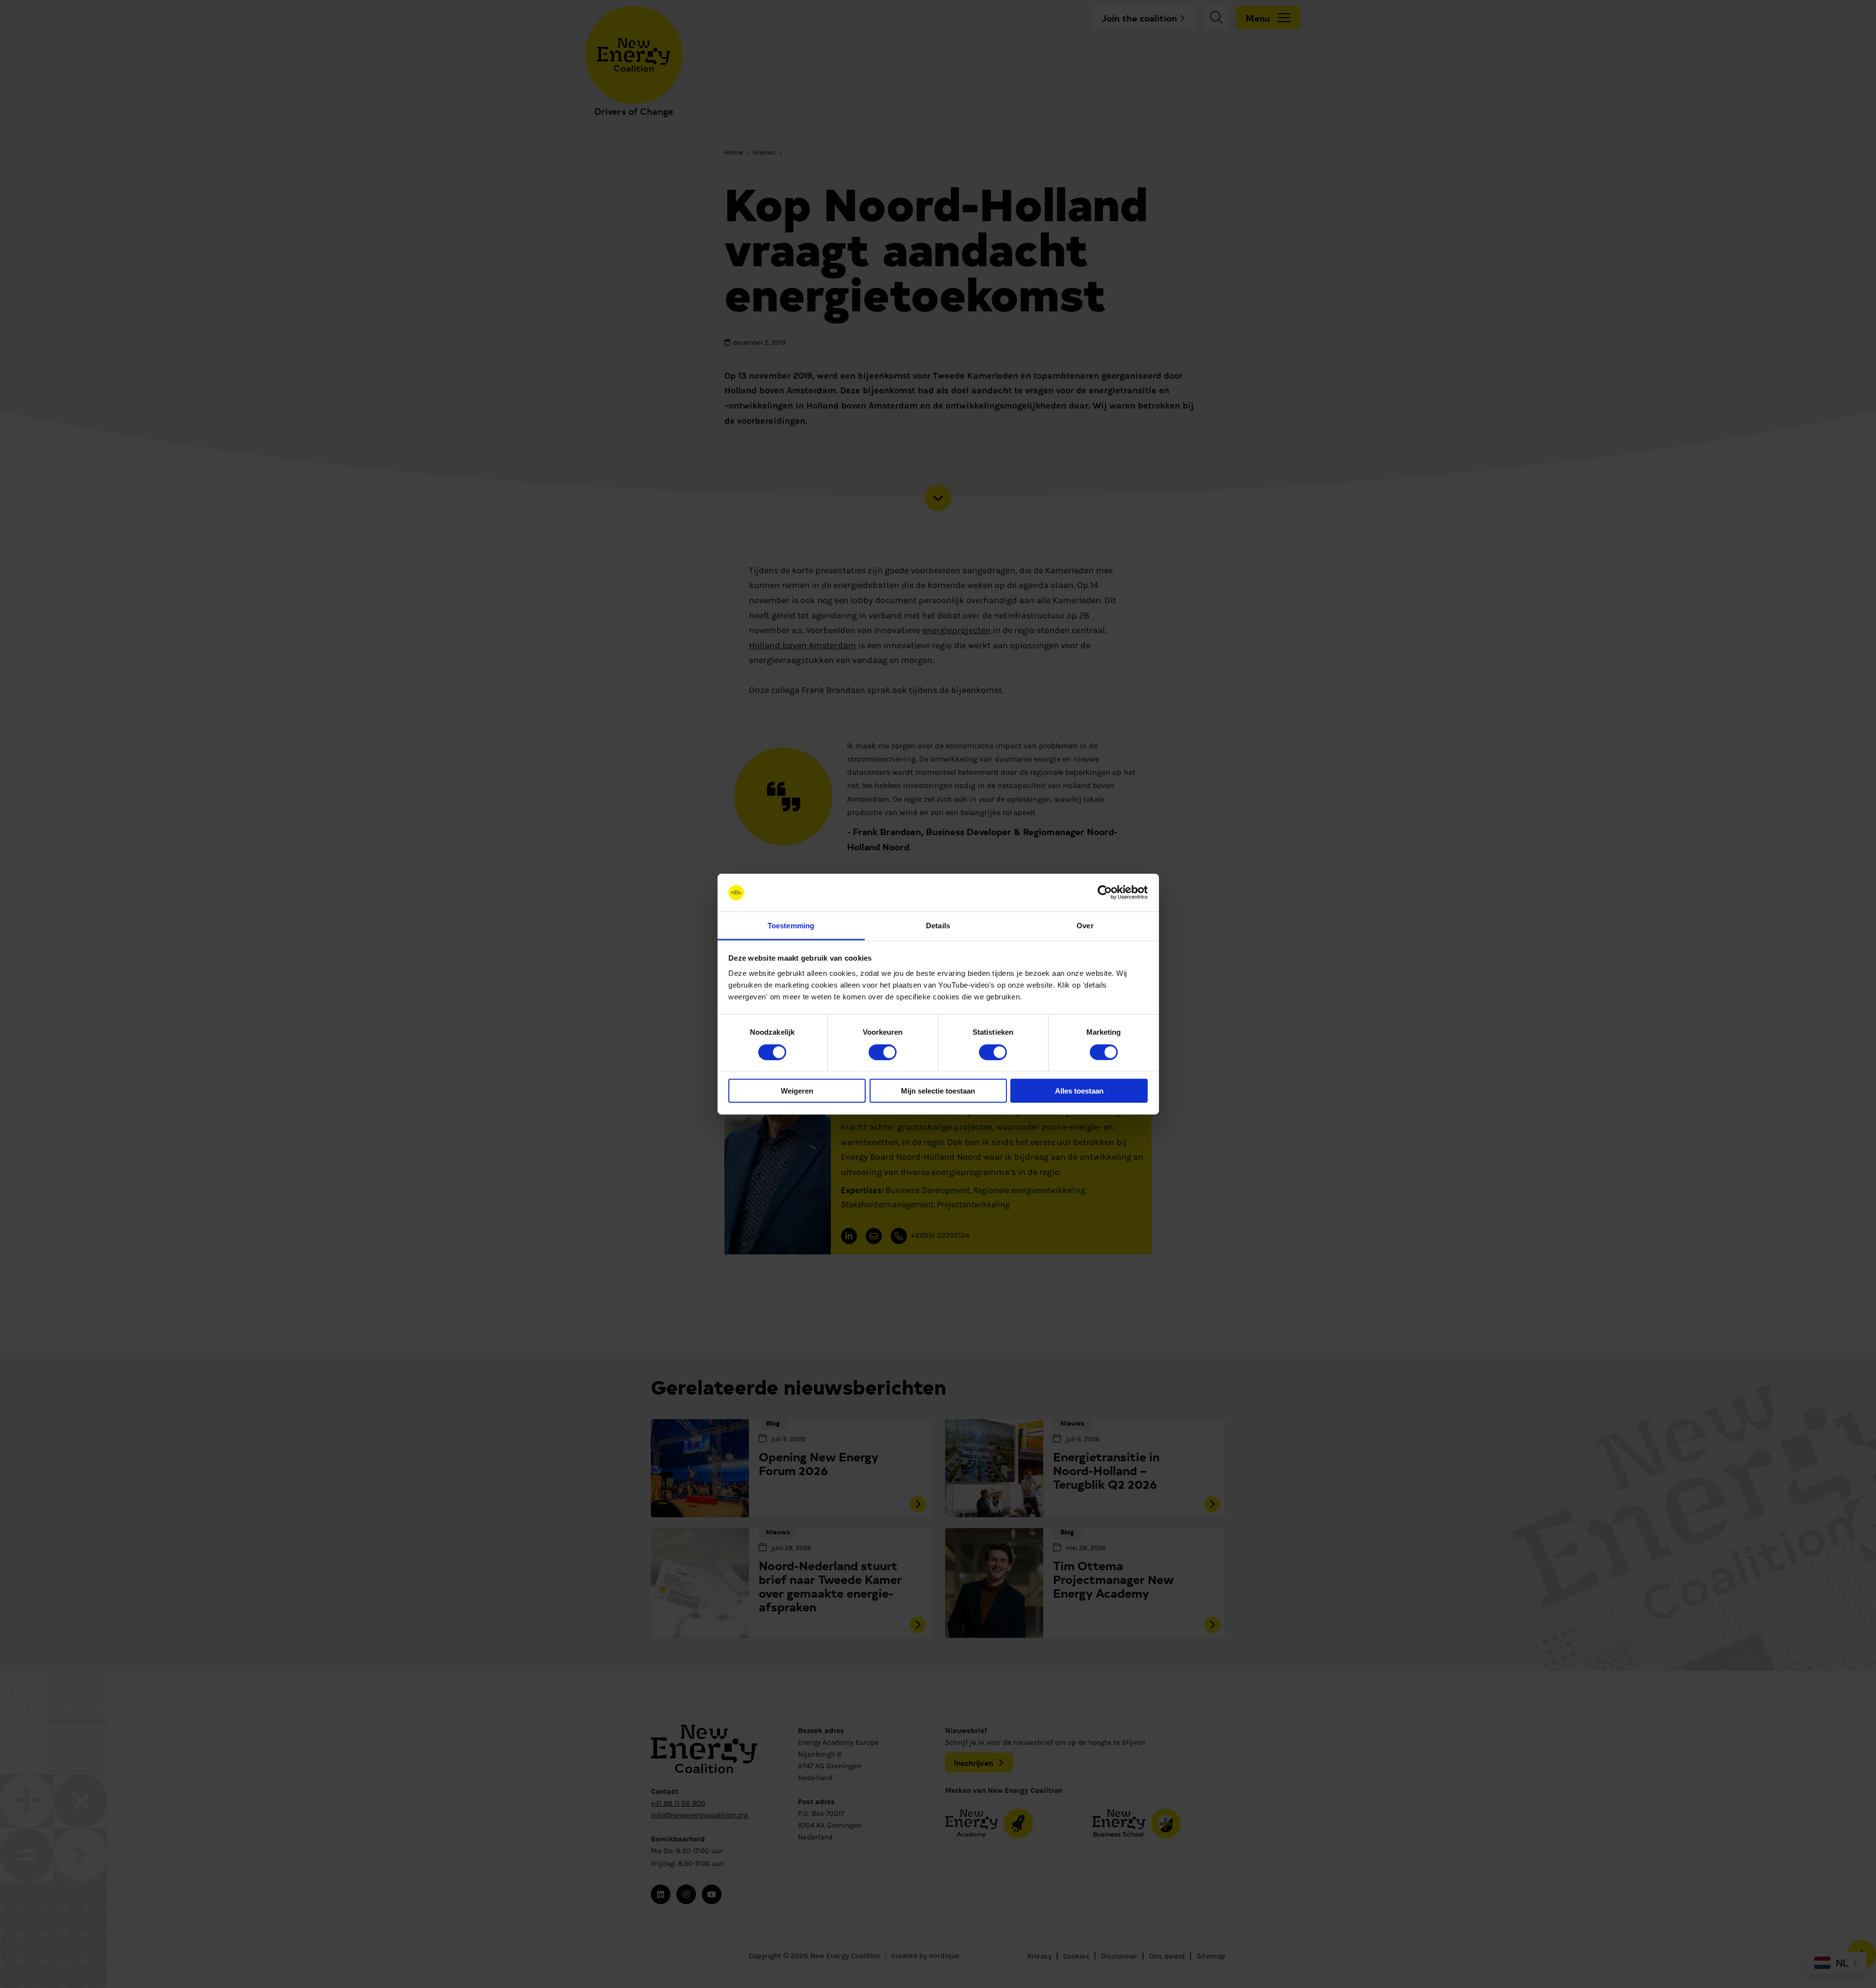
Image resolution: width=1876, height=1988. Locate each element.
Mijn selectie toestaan (938, 1091)
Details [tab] (938, 926)
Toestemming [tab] (791, 926)
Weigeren (797, 1091)
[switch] (883, 1052)
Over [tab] (1085, 926)
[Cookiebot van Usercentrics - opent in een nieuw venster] (1105, 892)
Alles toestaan (1079, 1091)
